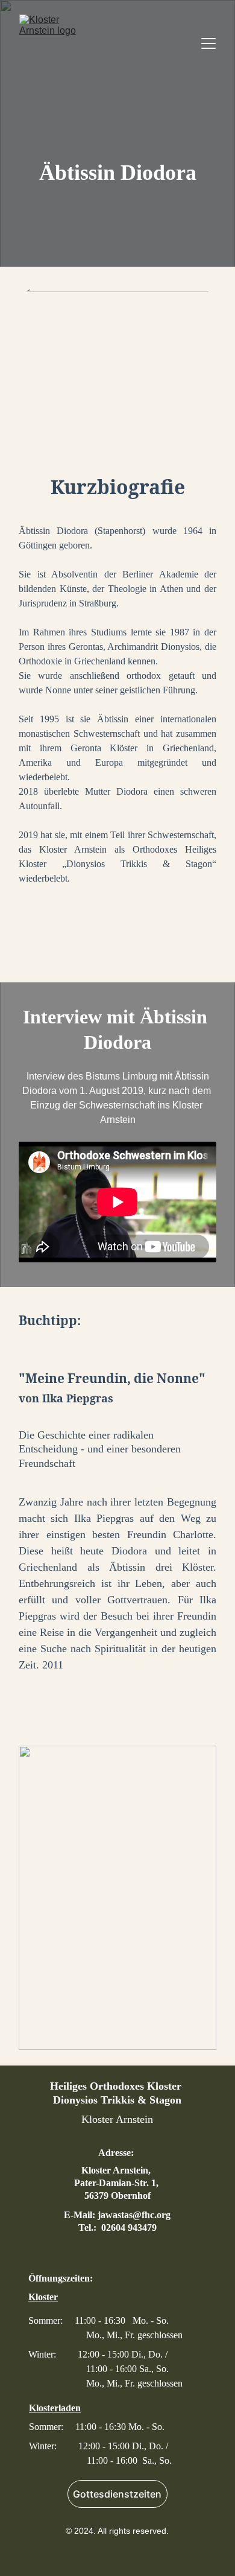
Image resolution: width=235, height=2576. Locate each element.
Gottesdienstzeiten (117, 2494)
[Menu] (208, 43)
